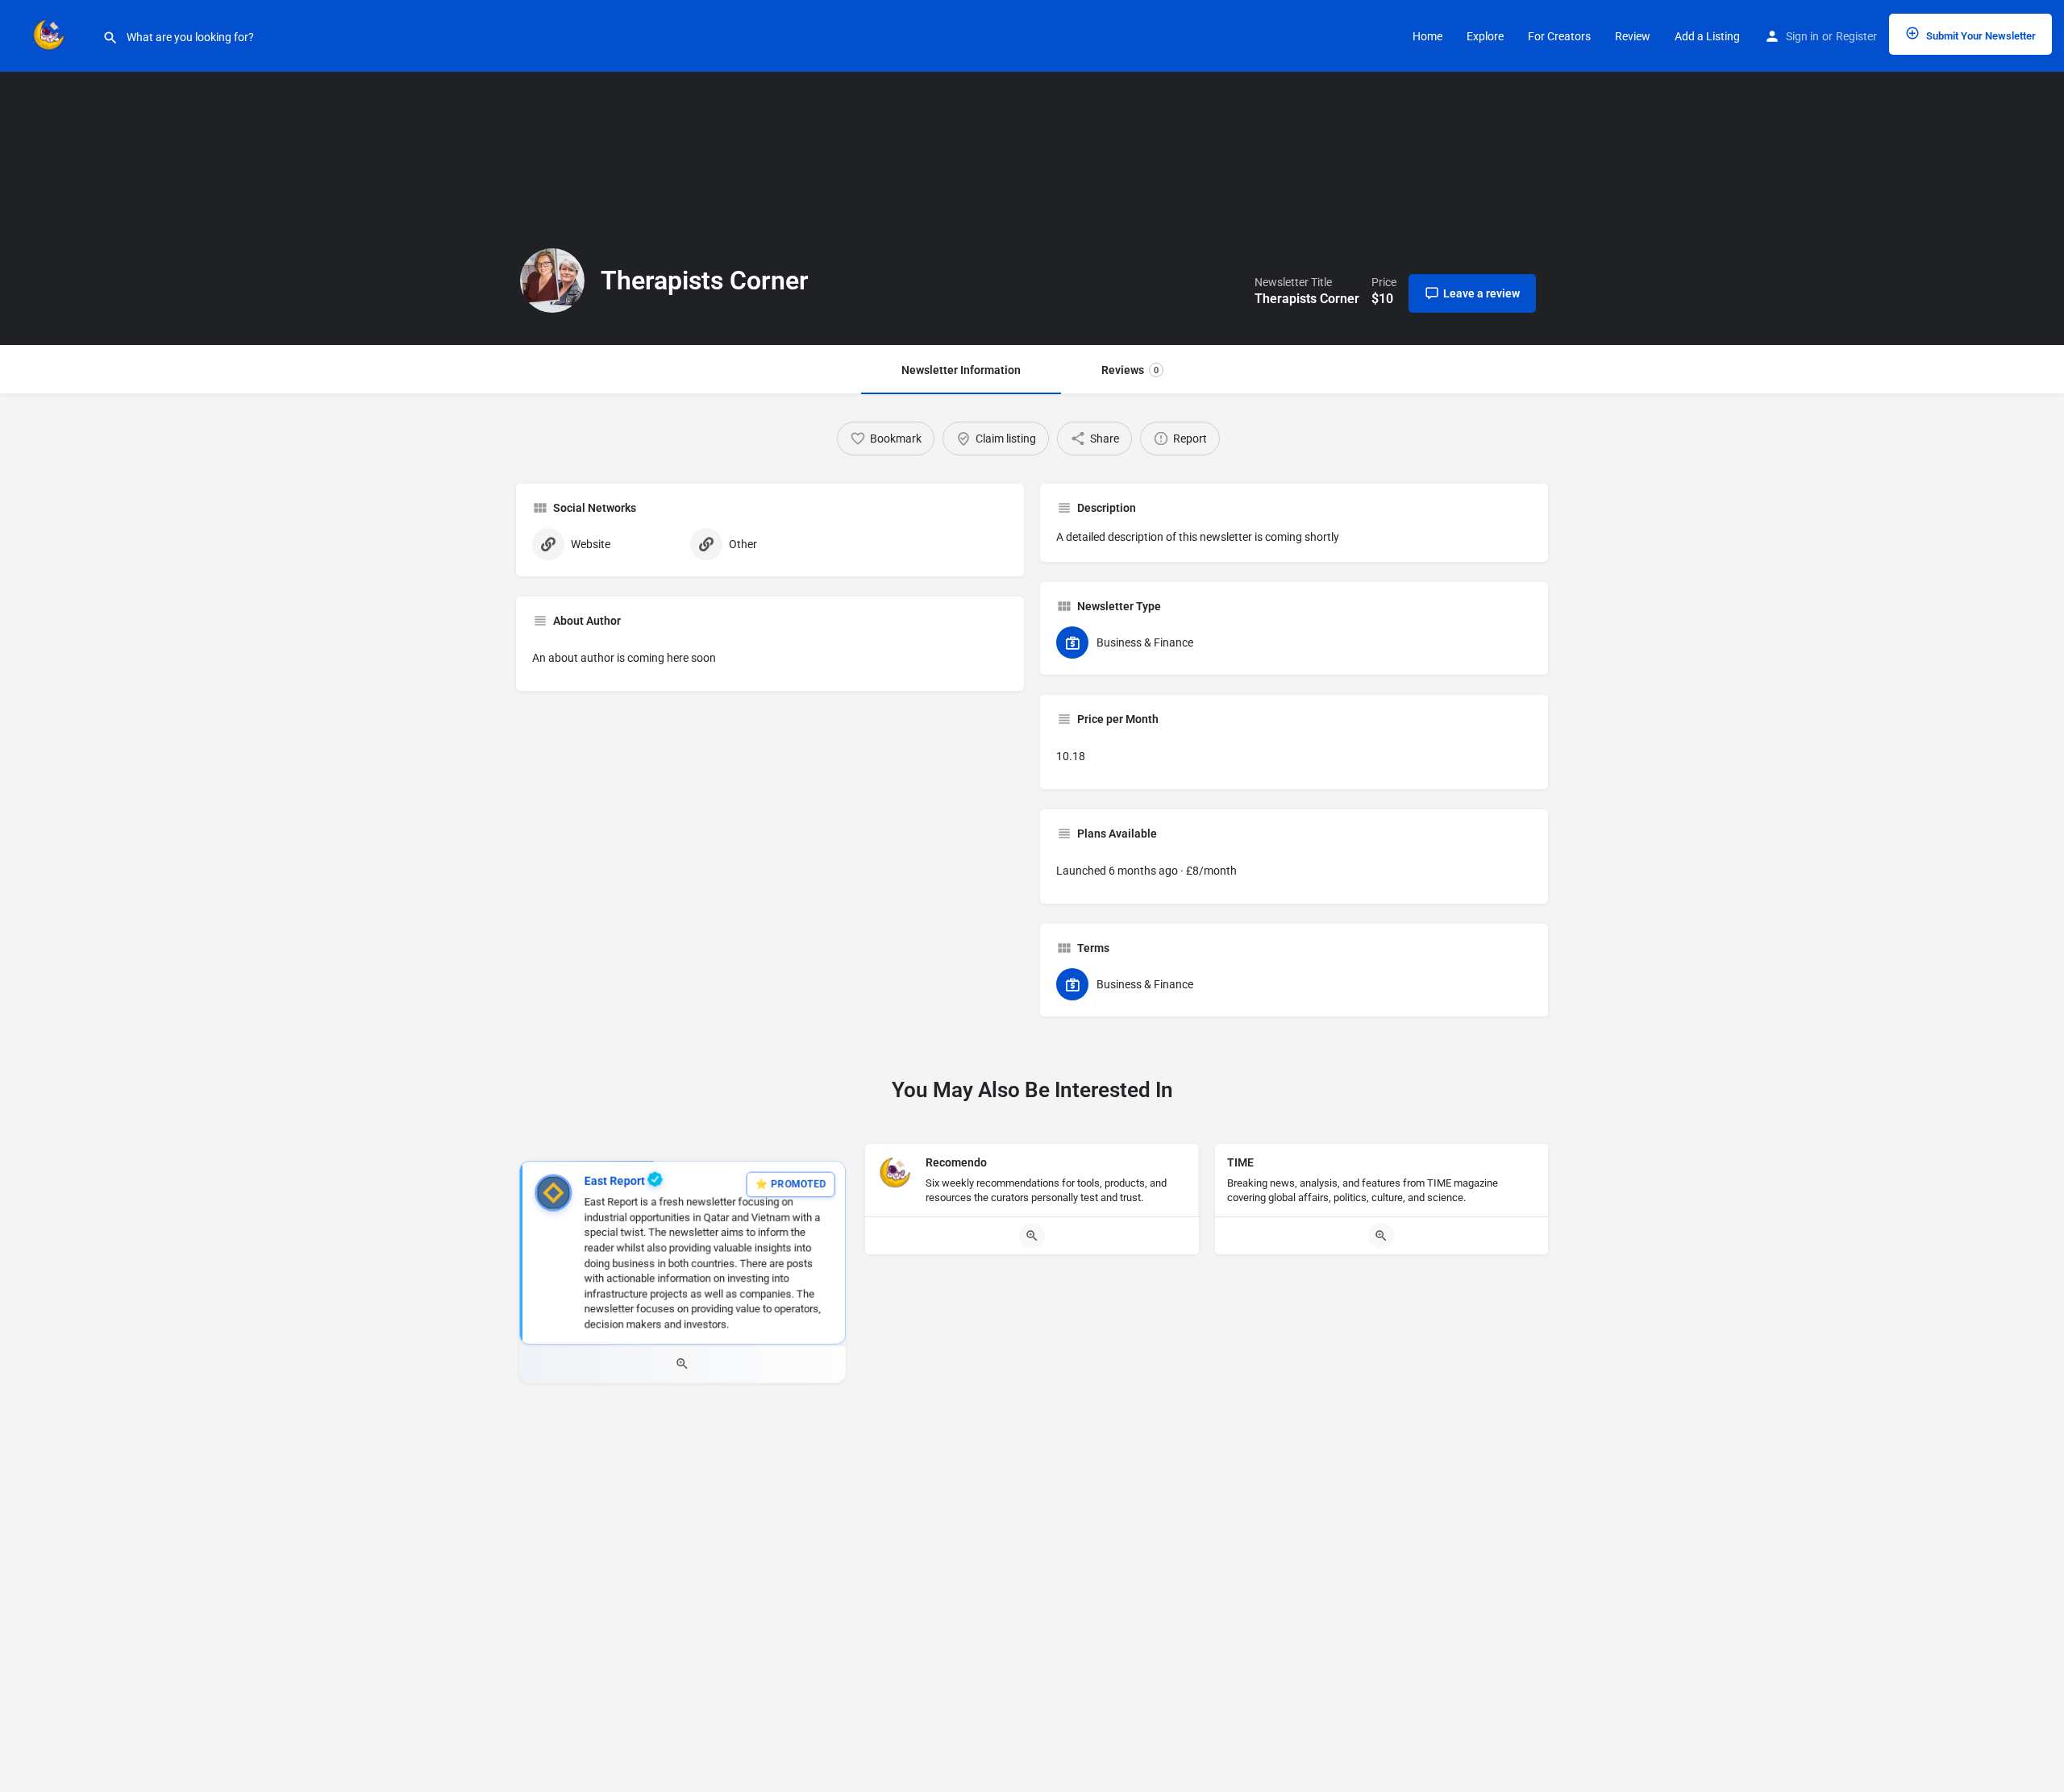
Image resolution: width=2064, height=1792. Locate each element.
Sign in (1802, 36)
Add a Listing (1707, 36)
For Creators (1559, 36)
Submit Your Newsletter (1980, 36)
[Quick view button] (682, 1364)
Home (1427, 36)
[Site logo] (51, 35)
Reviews (1130, 370)
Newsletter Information (961, 370)
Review (1633, 36)
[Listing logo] (552, 281)
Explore (1485, 36)
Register (1856, 36)
